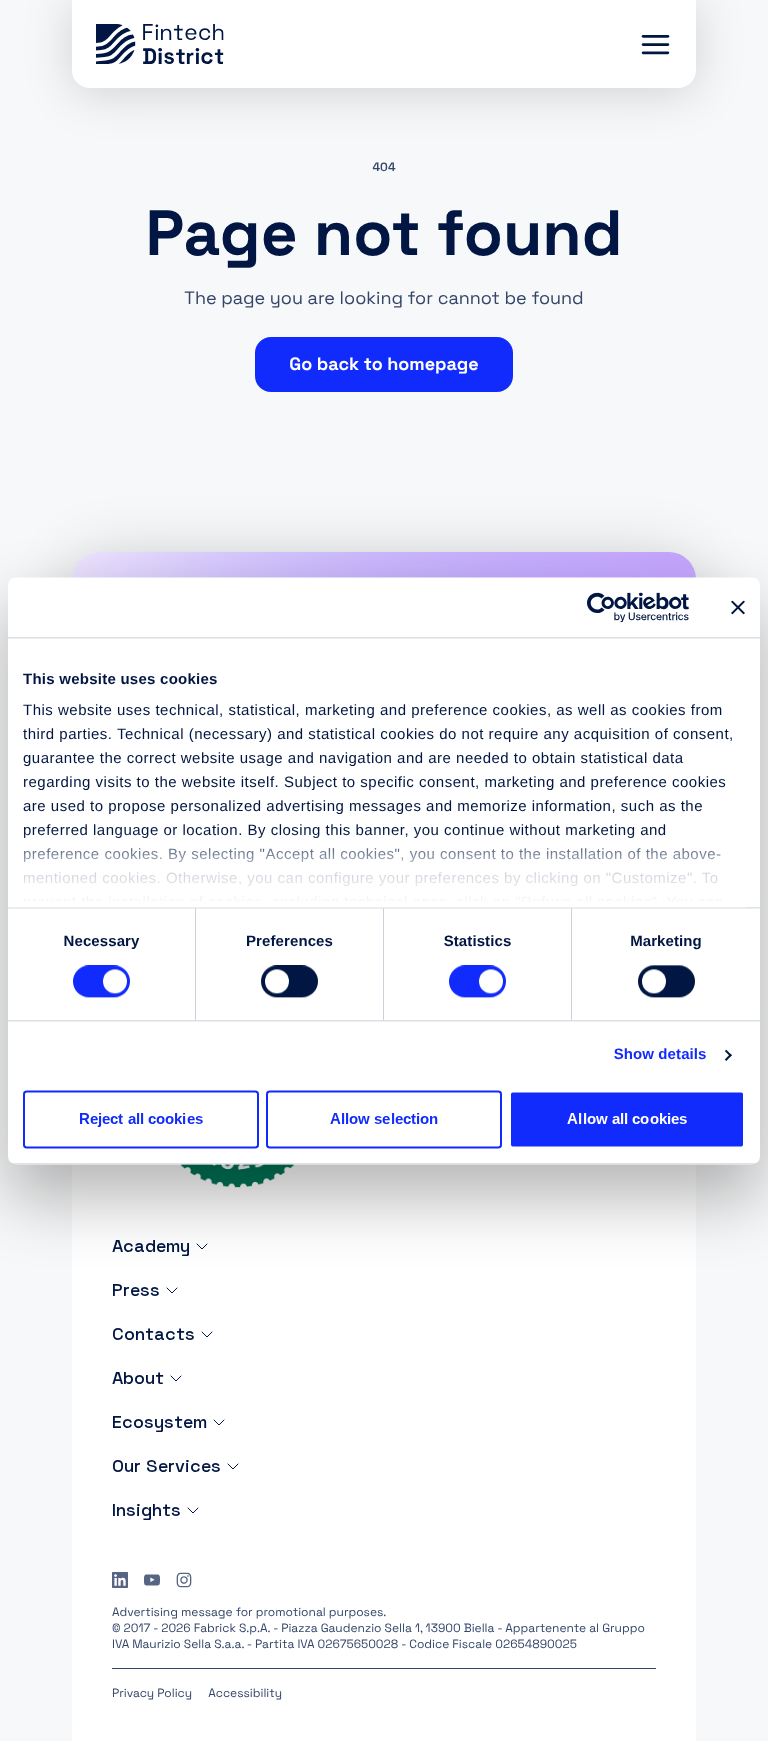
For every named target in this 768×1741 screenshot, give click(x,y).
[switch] (289, 982)
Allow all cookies (627, 1118)
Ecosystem (159, 1421)
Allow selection (384, 1118)
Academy (151, 1245)
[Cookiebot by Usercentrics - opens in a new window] (601, 607)
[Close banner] (738, 607)
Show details (660, 1055)
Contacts (153, 1333)
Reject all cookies (141, 1118)
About (138, 1377)
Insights (146, 1509)
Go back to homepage (383, 364)
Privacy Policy (152, 1693)
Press (136, 1289)
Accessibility (245, 1693)
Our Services (166, 1465)
